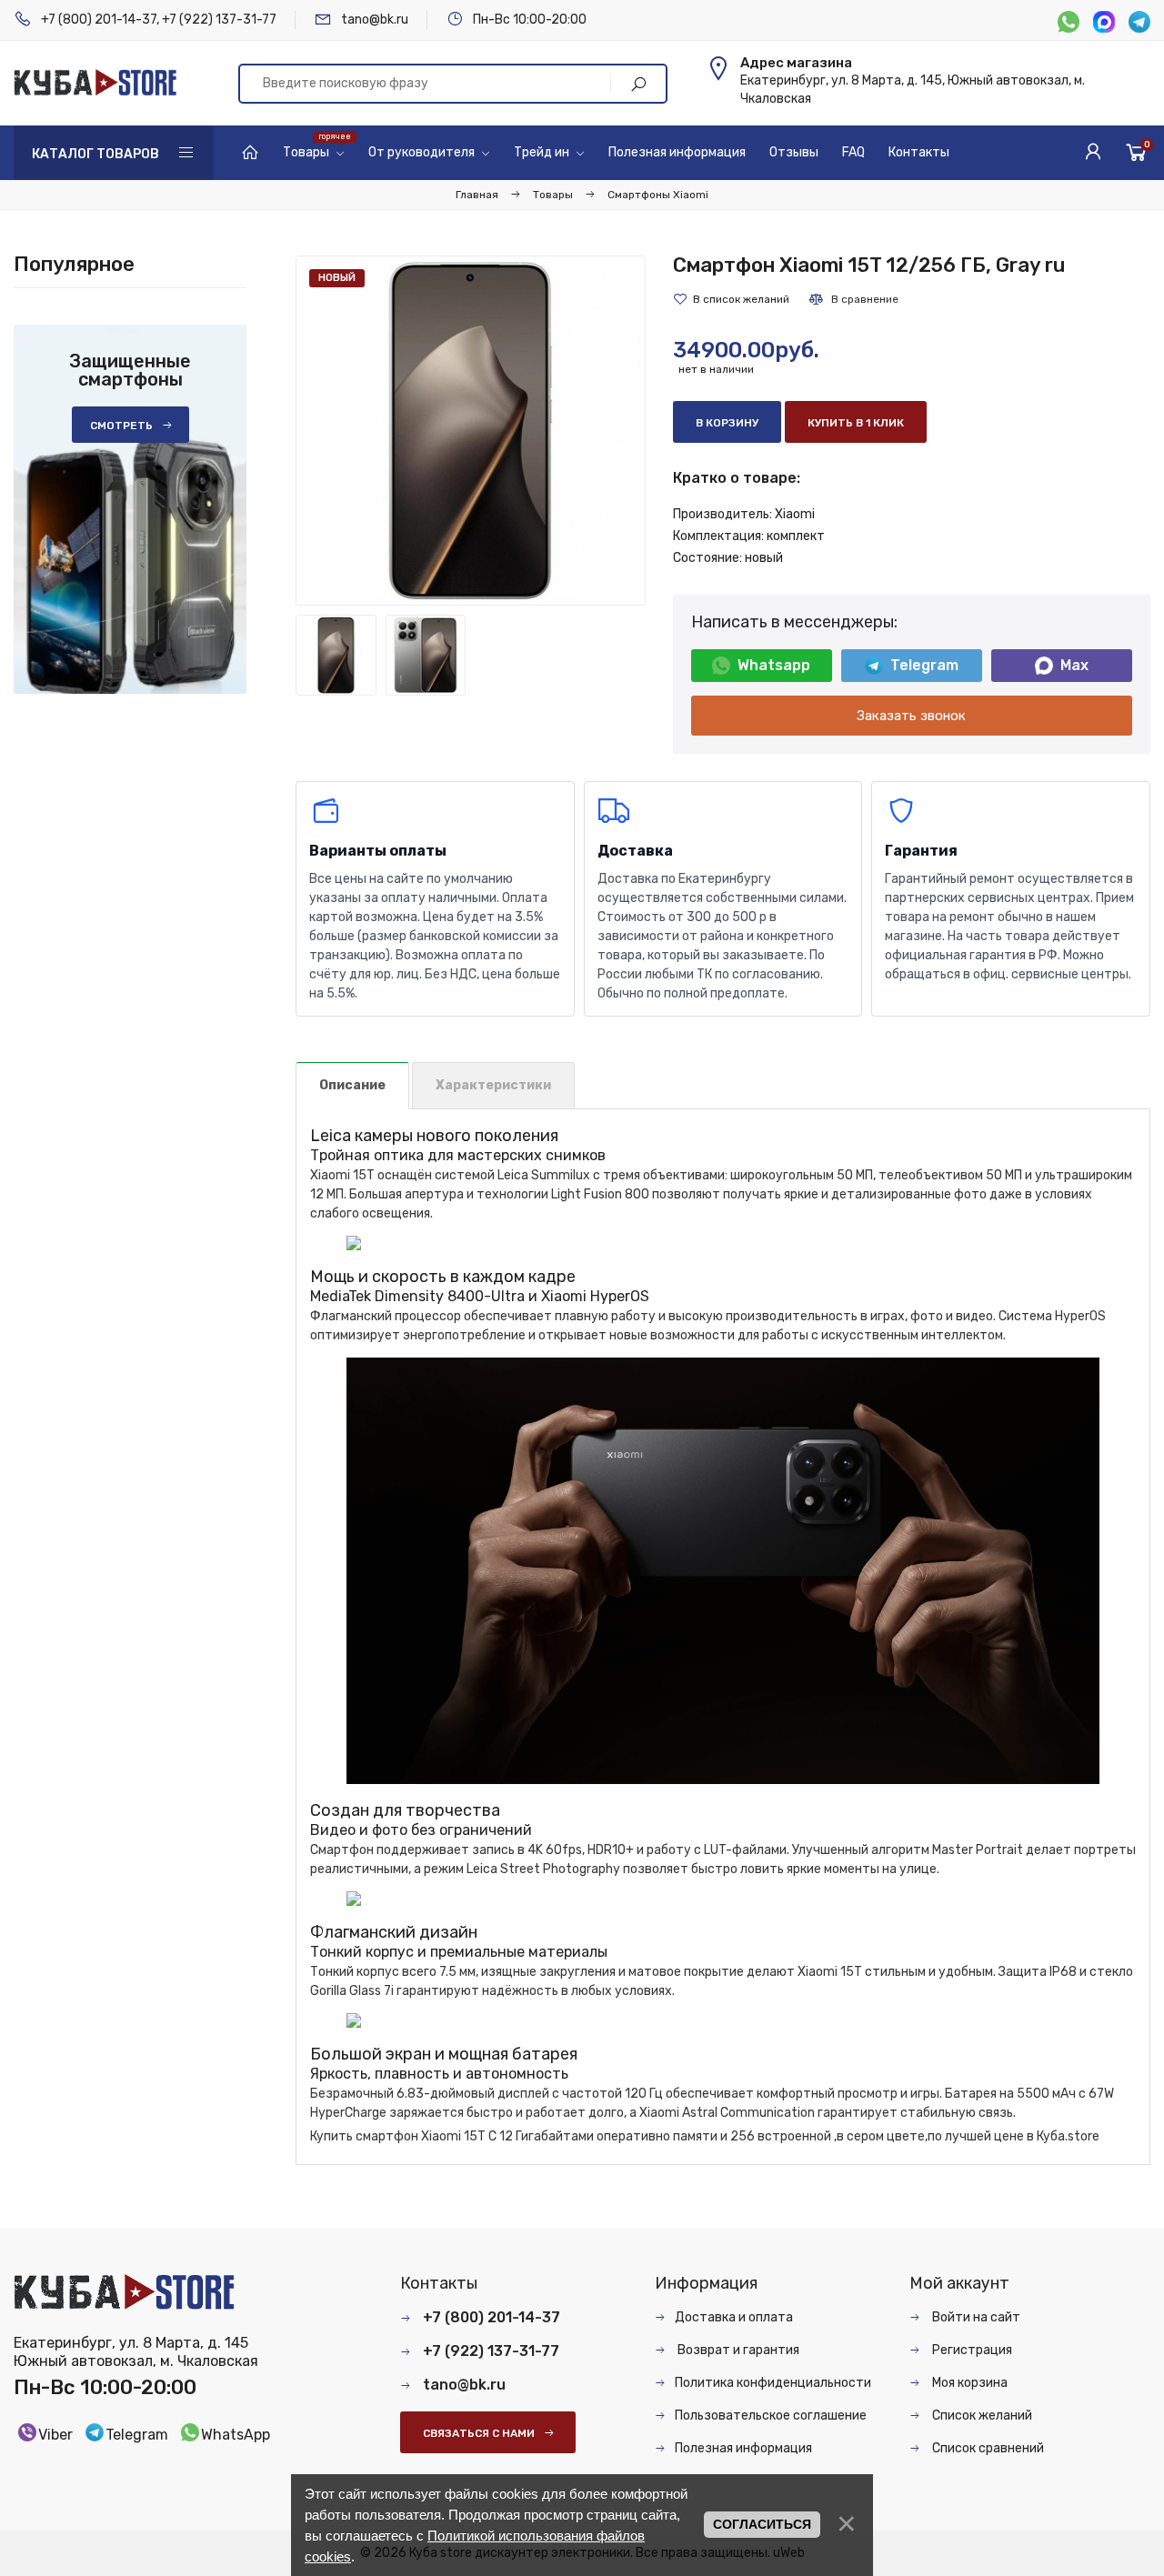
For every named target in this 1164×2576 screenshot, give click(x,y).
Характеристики (493, 1085)
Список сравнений (987, 2448)
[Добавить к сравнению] (853, 299)
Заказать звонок (911, 716)
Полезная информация (743, 2448)
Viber (55, 2435)
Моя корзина (968, 2383)
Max (1074, 665)
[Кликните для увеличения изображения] (471, 431)
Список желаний (981, 2416)
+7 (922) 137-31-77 (219, 20)
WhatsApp (236, 2435)
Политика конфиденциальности (773, 2383)
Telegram (924, 665)
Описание (352, 1085)
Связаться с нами (479, 2433)
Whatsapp (774, 665)
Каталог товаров (95, 154)
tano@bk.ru (375, 20)
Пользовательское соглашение (771, 2416)
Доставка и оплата (734, 2317)
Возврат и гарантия (737, 2350)
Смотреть (121, 426)
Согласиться (762, 2524)
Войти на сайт (975, 2317)
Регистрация (971, 2350)
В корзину (727, 423)
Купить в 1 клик (856, 423)
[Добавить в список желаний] (731, 299)
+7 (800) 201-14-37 (99, 20)
